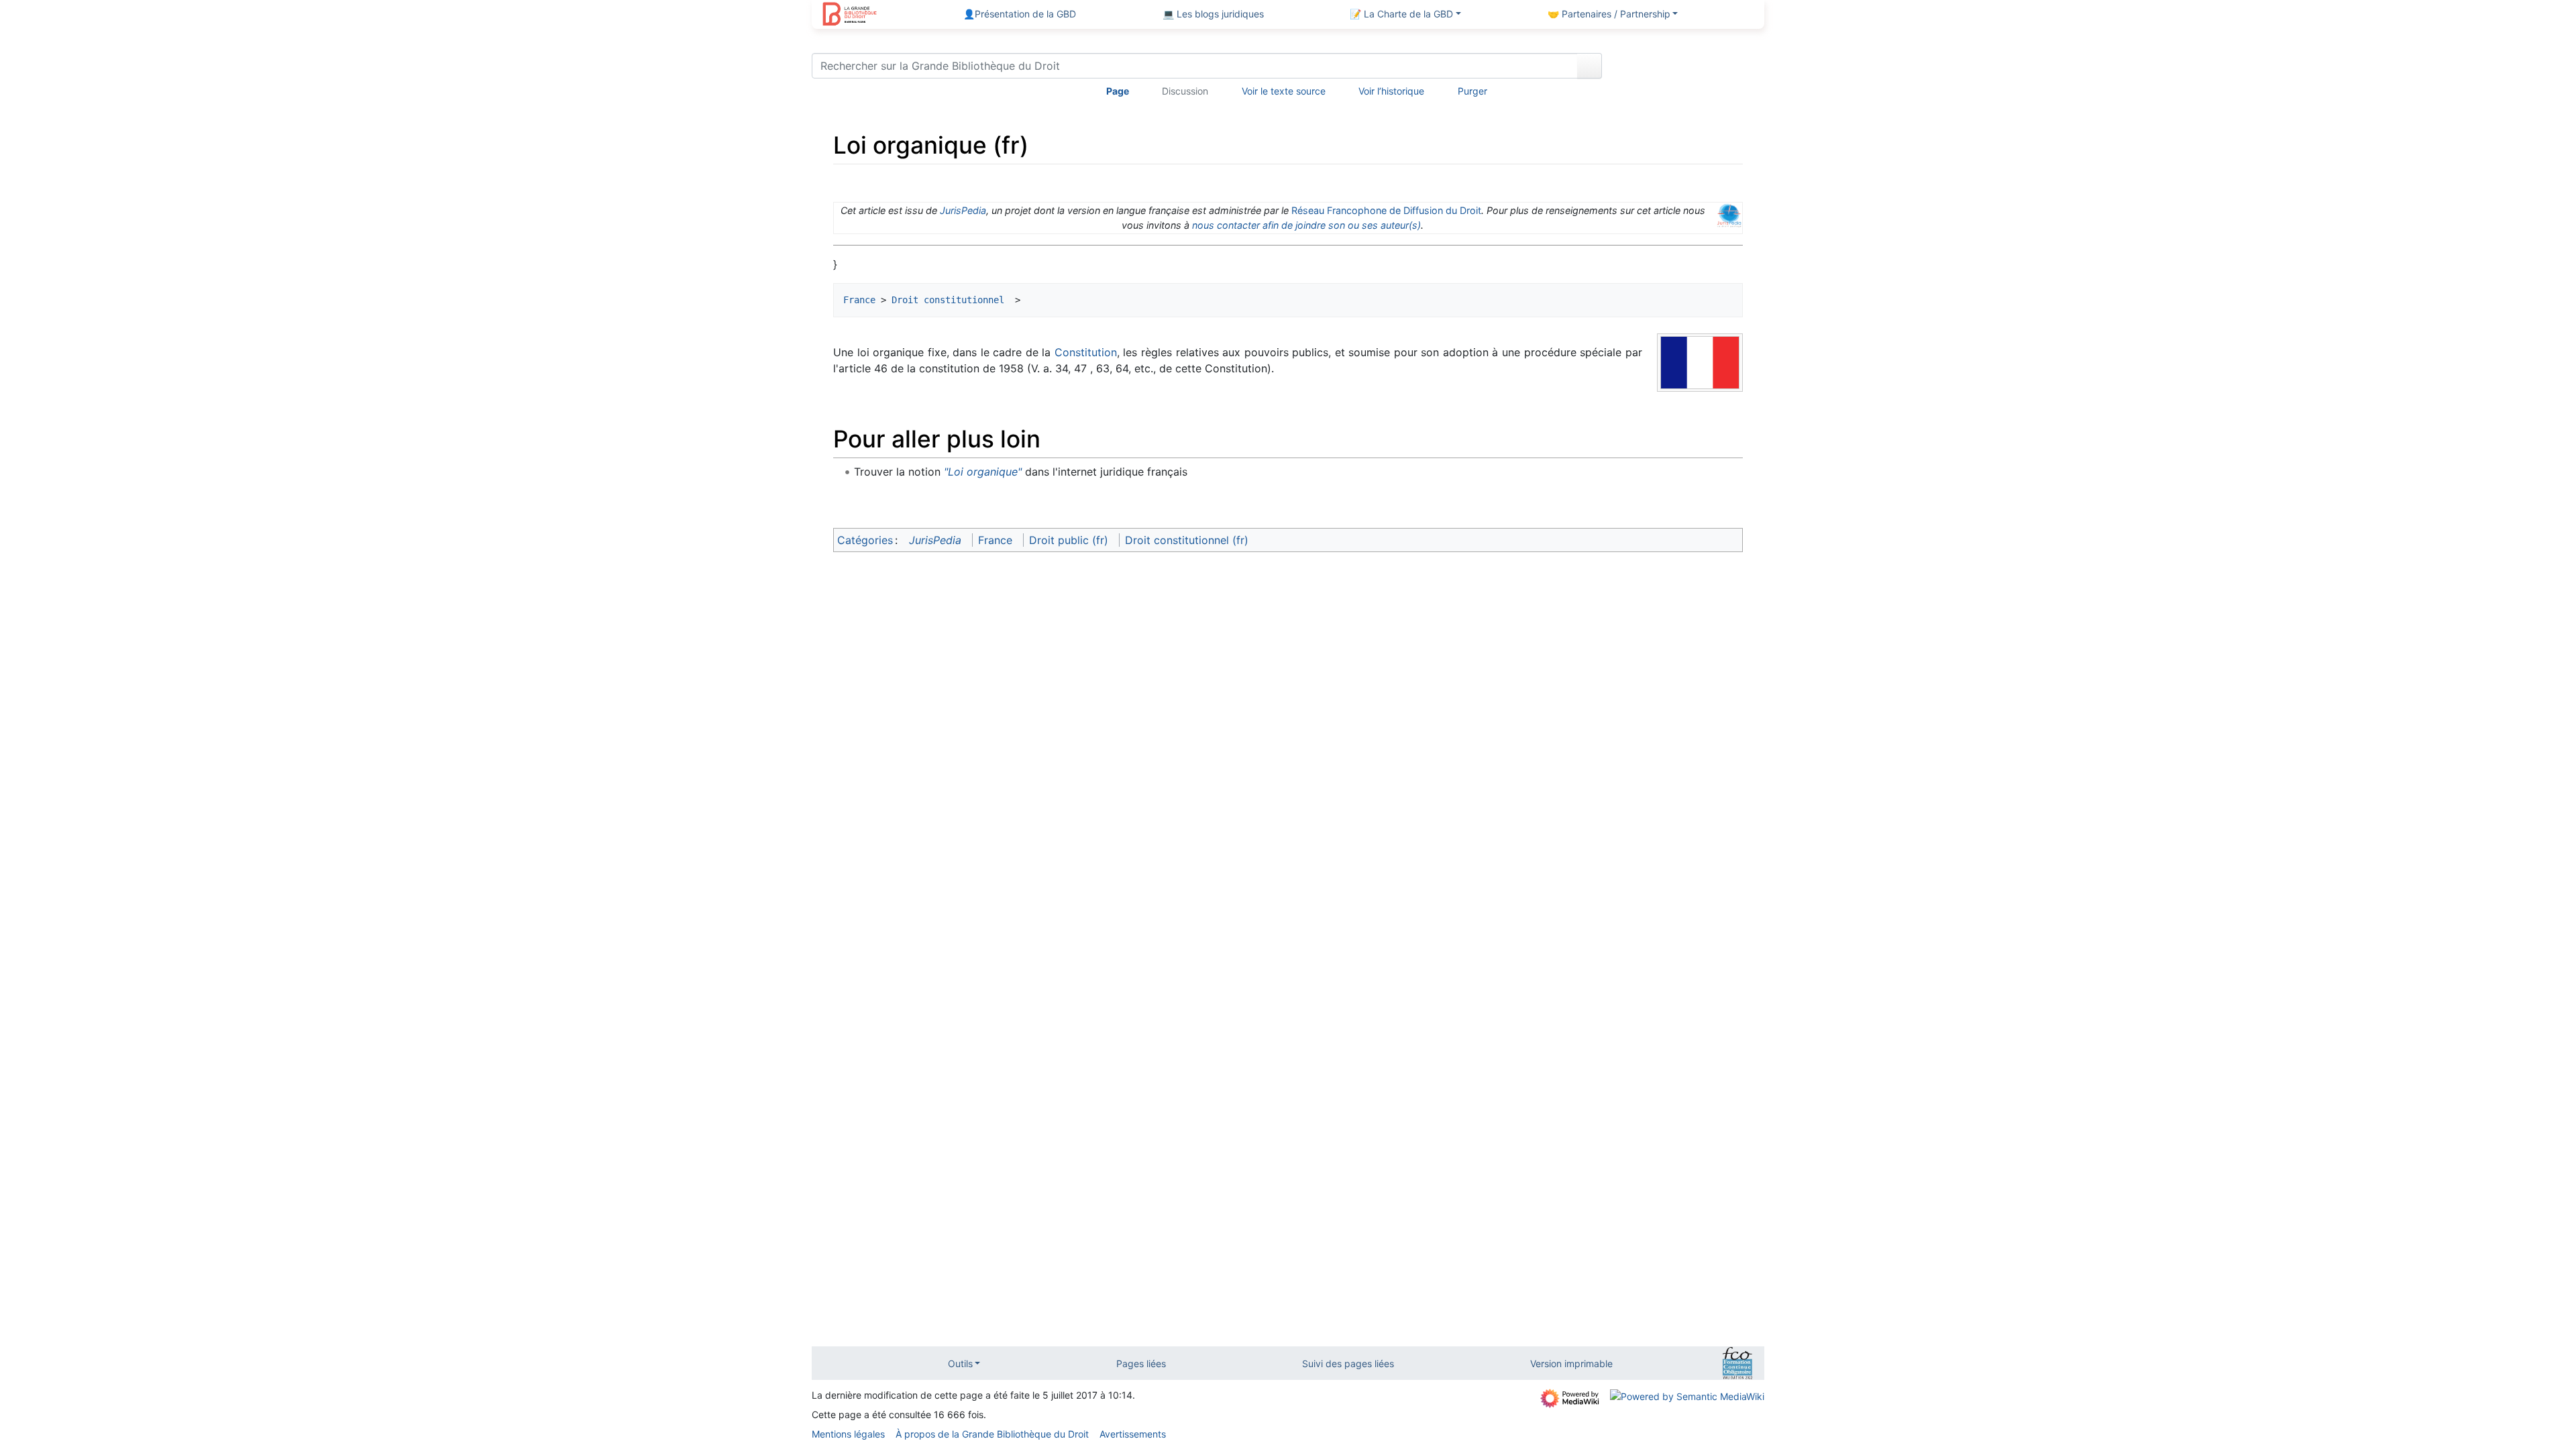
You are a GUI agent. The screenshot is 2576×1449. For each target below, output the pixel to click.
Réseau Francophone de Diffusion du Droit (1386, 210)
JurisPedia (963, 210)
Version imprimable (1571, 1363)
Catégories (865, 540)
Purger (1472, 91)
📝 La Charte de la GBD (1401, 14)
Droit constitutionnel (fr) (1187, 540)
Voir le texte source (1284, 91)
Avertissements (1133, 1434)
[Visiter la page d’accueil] (850, 15)
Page (1118, 91)
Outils (960, 1363)
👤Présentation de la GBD (1020, 14)
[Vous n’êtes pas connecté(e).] (1688, 68)
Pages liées (1141, 1363)
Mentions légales (848, 1434)
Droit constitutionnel (951, 300)
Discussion (1185, 91)
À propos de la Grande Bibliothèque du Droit (992, 1434)
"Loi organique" (983, 472)
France (859, 300)
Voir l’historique (1391, 91)
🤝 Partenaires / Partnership (1609, 14)
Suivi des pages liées (1348, 1363)
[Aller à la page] (1590, 66)
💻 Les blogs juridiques (1213, 14)
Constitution (1086, 352)
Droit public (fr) (1069, 540)
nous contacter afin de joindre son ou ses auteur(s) (1306, 225)
